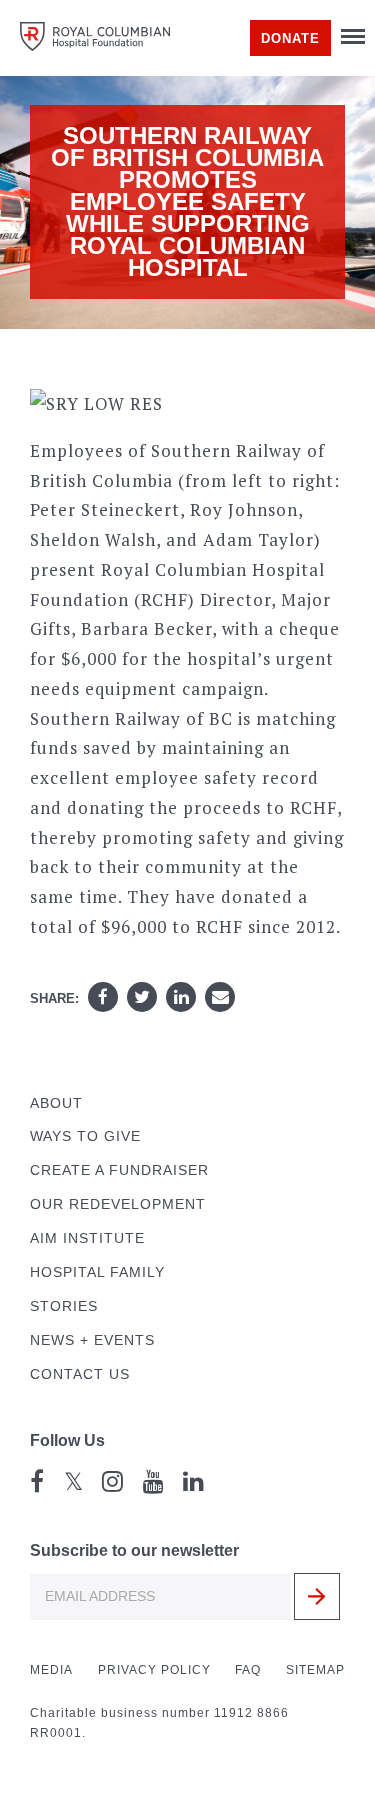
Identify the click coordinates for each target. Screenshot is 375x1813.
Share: (54, 998)
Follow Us (67, 1440)
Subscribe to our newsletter (134, 1550)
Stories (64, 1306)
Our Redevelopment (118, 1204)
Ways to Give (85, 1136)
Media (51, 1670)
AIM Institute (87, 1238)
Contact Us (80, 1374)
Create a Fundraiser (119, 1170)
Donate (290, 38)
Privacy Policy (154, 1670)
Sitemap (315, 1670)
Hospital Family (97, 1272)
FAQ (248, 1670)
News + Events (92, 1340)
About (56, 1103)
